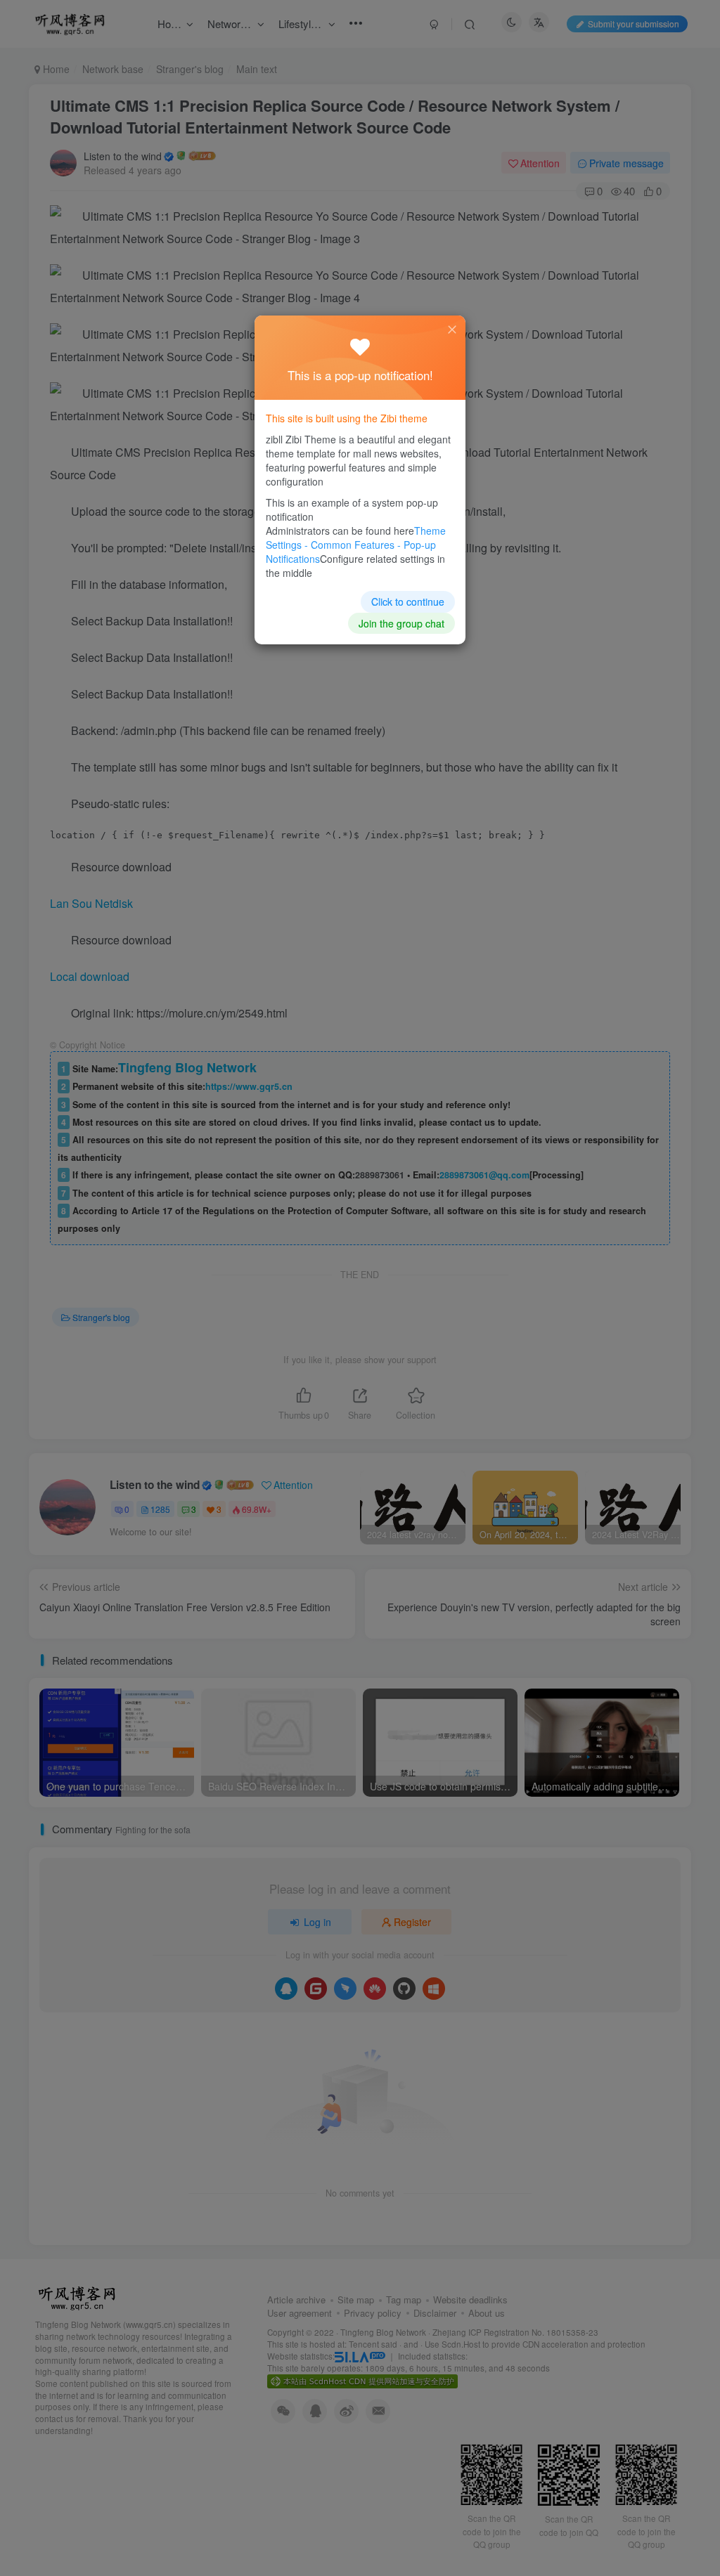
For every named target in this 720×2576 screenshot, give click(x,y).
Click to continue (408, 601)
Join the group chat (401, 623)
